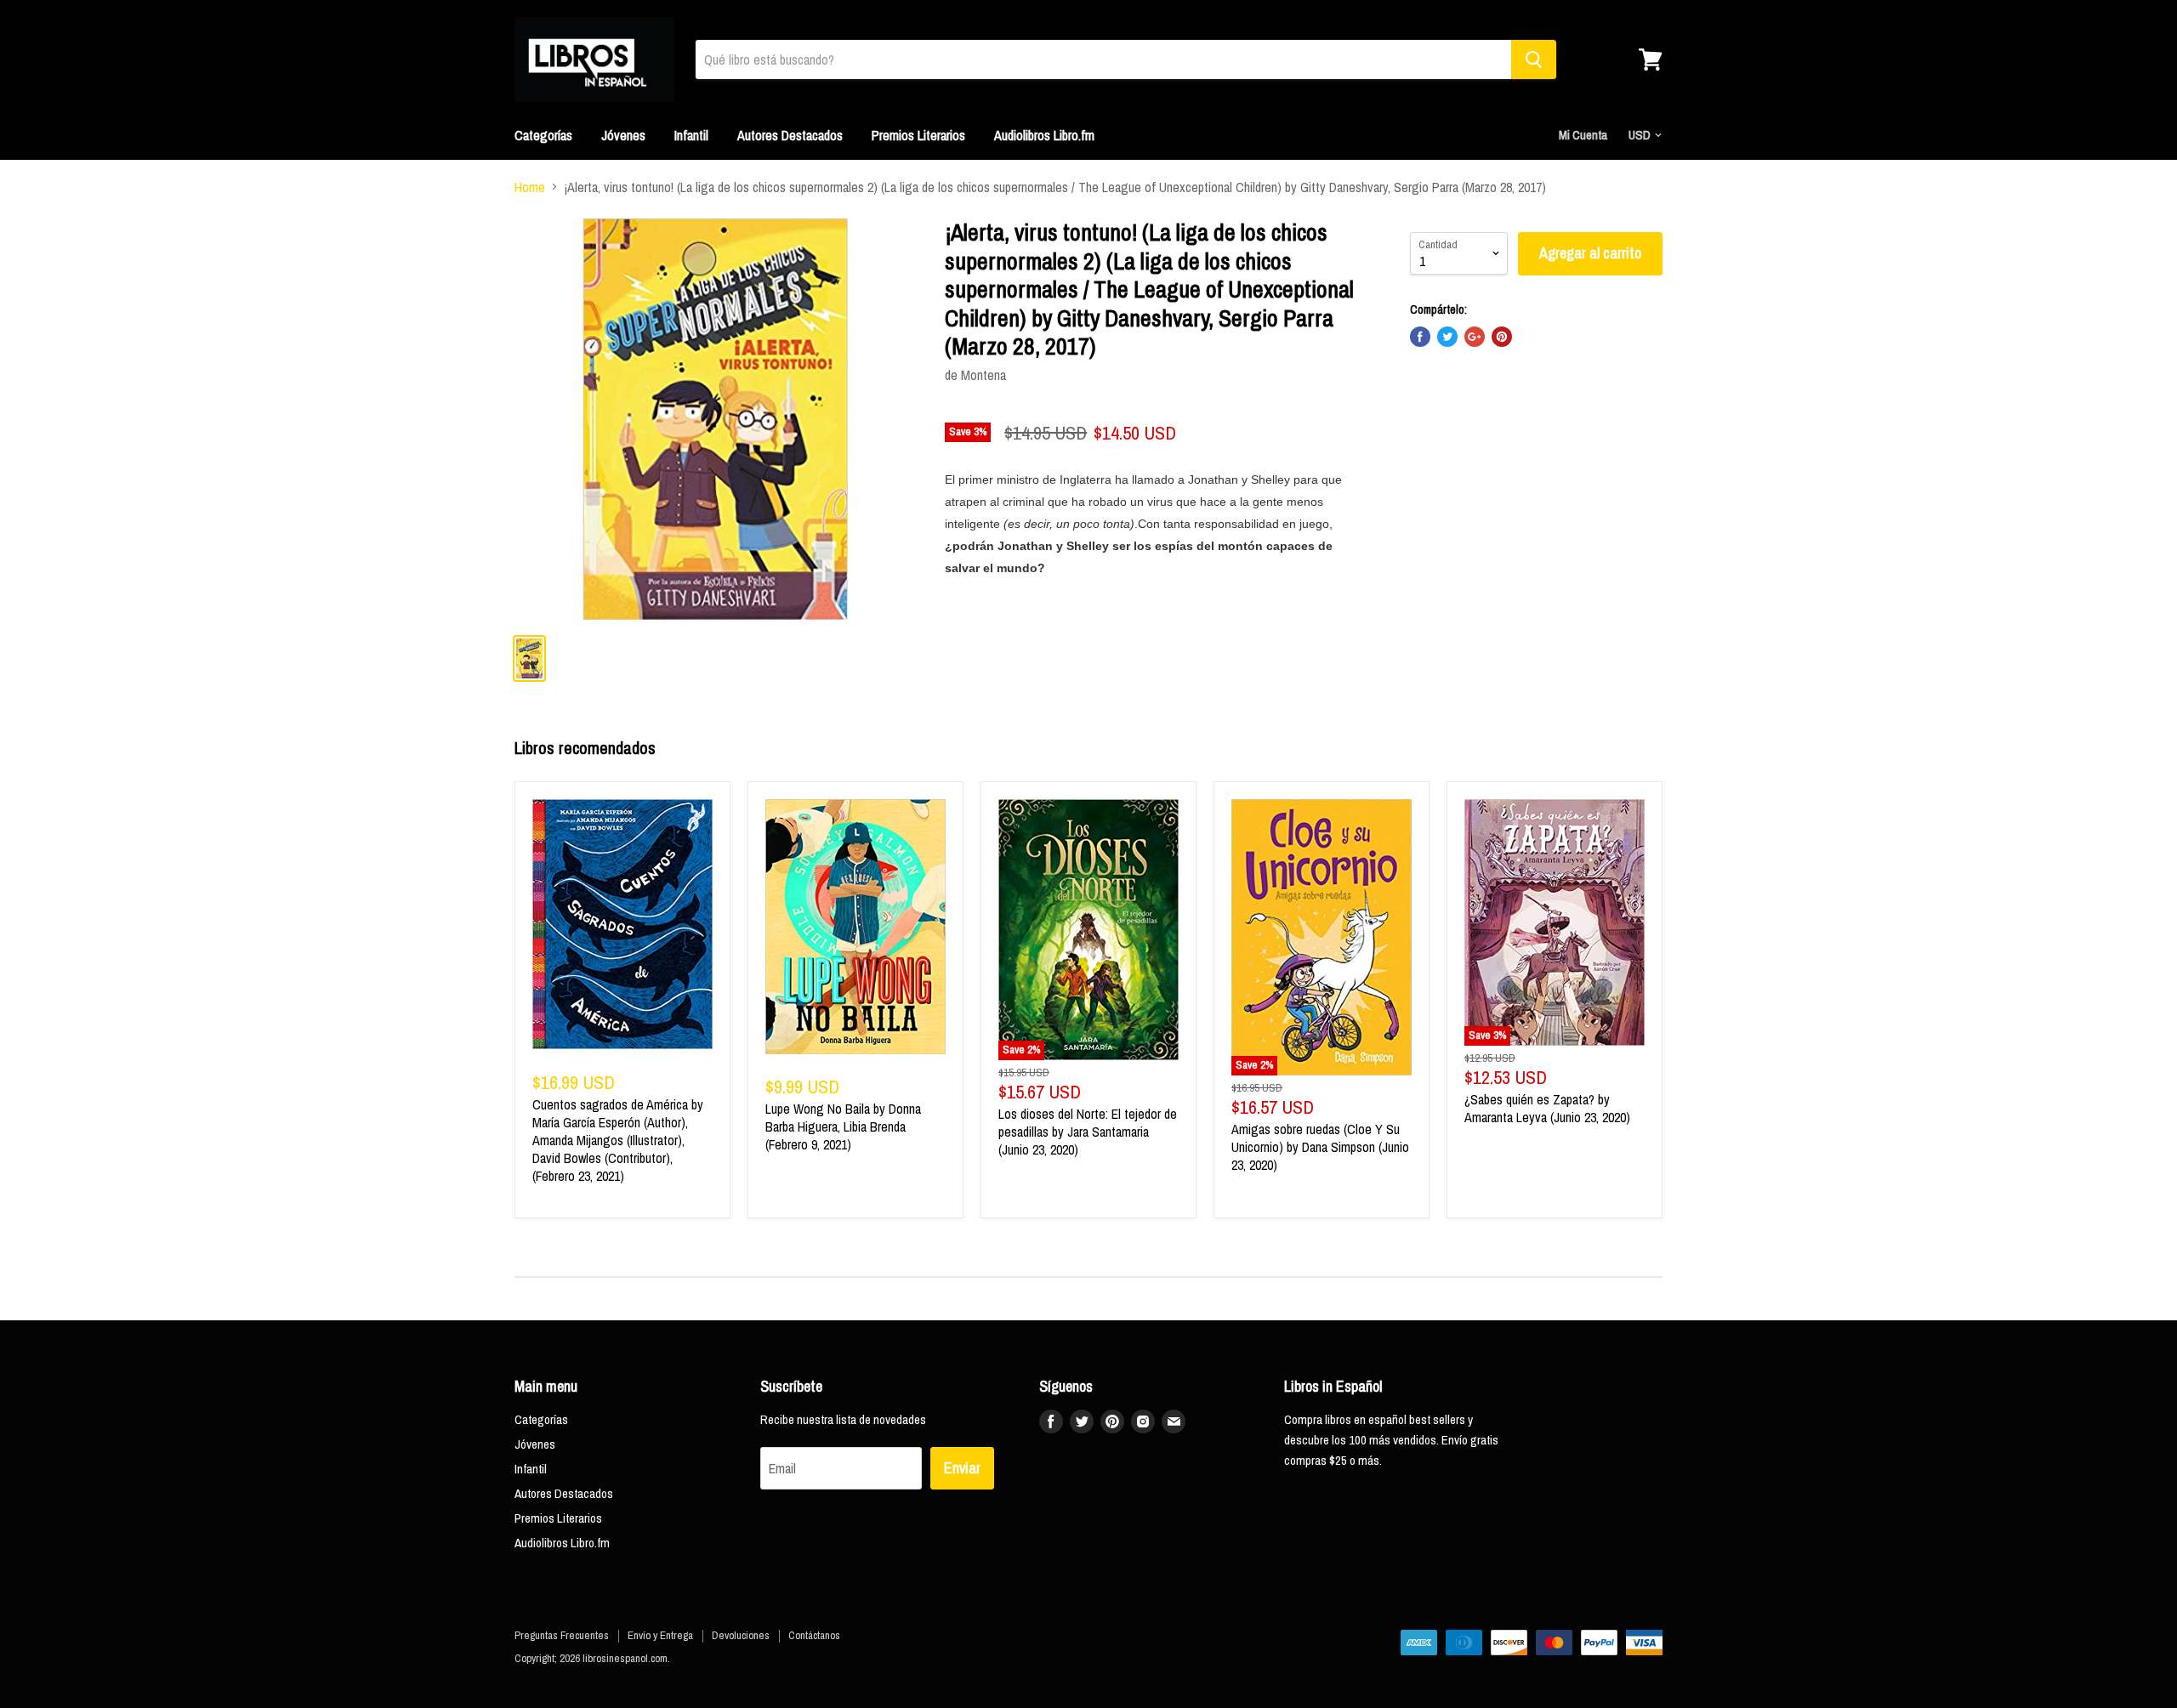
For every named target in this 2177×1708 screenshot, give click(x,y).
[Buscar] (1534, 60)
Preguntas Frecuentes (562, 1635)
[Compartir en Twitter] (1447, 337)
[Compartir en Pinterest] (1502, 337)
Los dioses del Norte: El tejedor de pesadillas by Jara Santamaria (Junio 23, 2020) (1088, 1132)
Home (530, 187)
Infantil (691, 135)
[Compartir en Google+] (1475, 337)
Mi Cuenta (1583, 135)
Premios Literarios (918, 135)
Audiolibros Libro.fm (1044, 135)
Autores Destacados (790, 135)
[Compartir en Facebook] (1420, 337)
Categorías (543, 135)
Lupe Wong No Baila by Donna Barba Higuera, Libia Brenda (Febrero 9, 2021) (843, 1126)
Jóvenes (623, 135)
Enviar (962, 1468)
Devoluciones (741, 1635)
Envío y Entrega (660, 1635)
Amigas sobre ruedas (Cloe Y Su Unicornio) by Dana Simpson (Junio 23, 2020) (1320, 1147)
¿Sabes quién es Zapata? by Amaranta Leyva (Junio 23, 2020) (1547, 1108)
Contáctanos (814, 1635)
